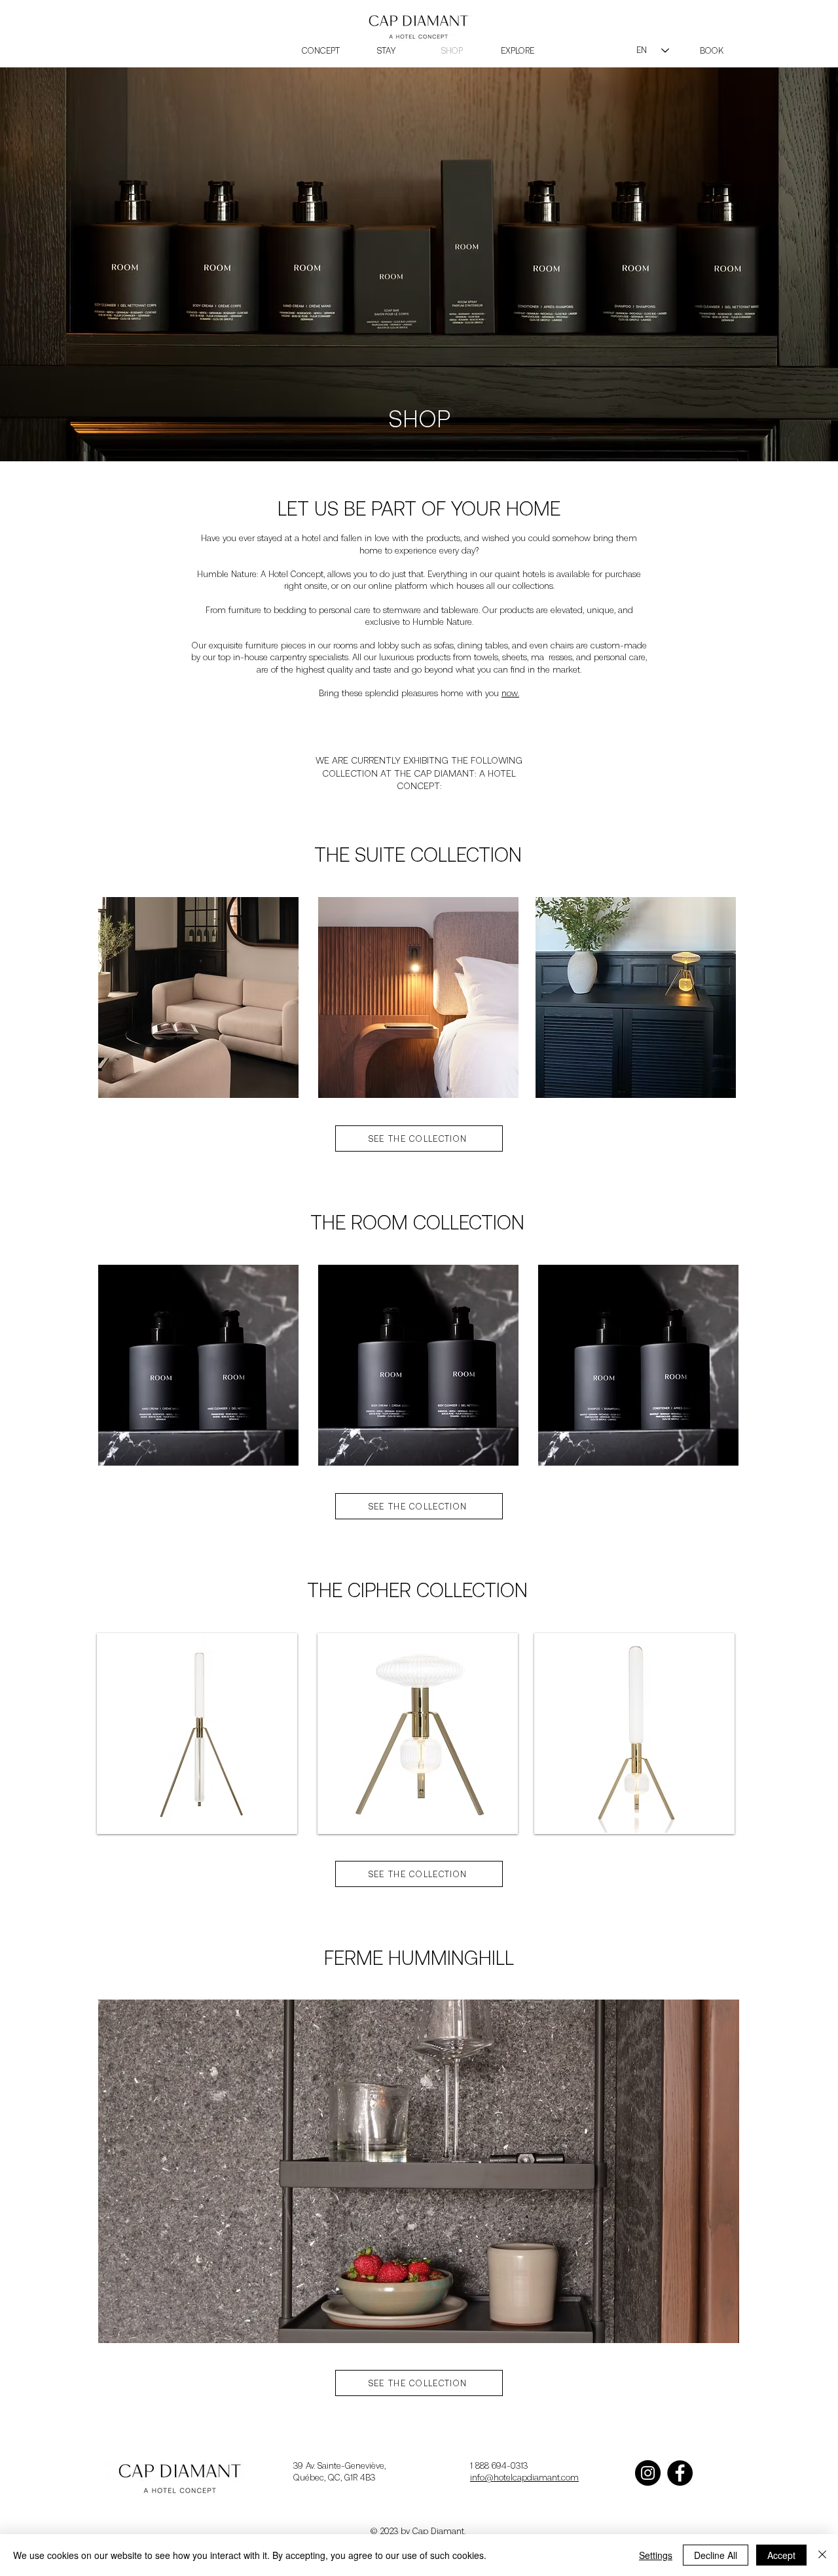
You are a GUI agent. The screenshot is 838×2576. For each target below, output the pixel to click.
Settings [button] (656, 2555)
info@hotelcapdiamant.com (524, 2478)
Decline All (716, 2555)
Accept (781, 2555)
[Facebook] (680, 2473)
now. (510, 693)
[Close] (822, 2555)
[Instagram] (648, 2473)
